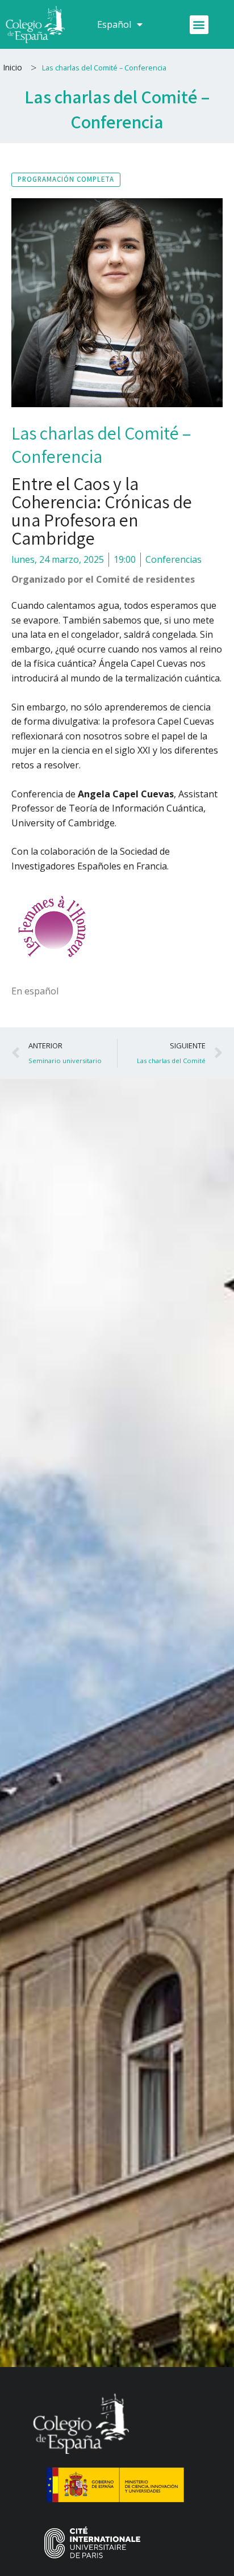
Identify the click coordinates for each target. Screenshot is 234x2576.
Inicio (12, 67)
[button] (199, 25)
